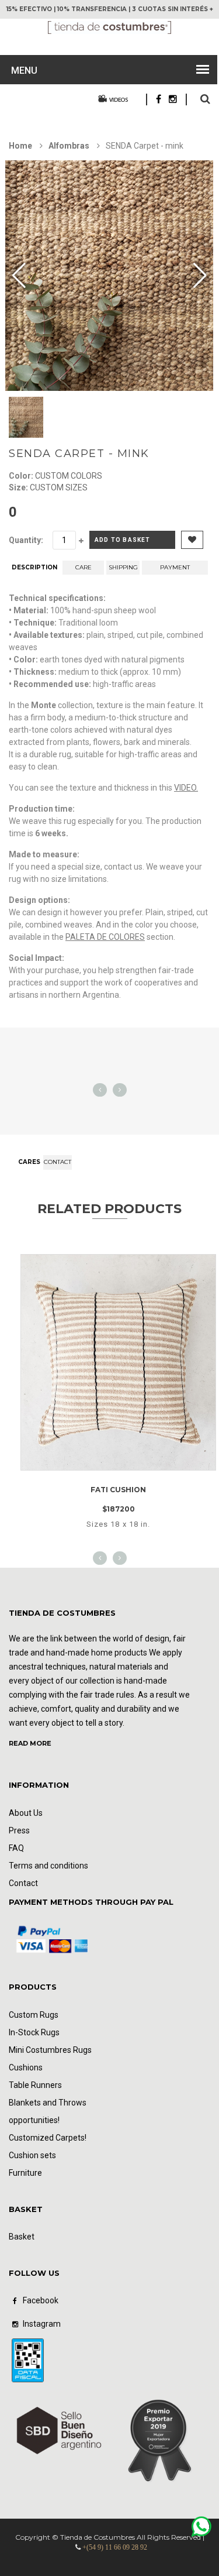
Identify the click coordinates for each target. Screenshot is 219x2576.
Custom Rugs (34, 2015)
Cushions (26, 2067)
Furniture (25, 2173)
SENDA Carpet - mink (79, 454)
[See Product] (118, 1265)
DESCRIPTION (34, 567)
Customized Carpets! (48, 2138)
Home (20, 146)
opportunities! (34, 2120)
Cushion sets (32, 2155)
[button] (200, 276)
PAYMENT (175, 567)
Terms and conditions (48, 1866)
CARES (29, 1162)
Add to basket (123, 540)
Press (19, 1830)
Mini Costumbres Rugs (50, 2050)
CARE (84, 567)
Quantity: (26, 540)
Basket (22, 2237)
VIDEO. (186, 788)
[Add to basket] (133, 1459)
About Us (26, 1813)
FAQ (16, 1848)
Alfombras (70, 146)
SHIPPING (123, 567)
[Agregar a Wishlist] (101, 1459)
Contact (58, 1162)
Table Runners (35, 2085)
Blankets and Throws (48, 2103)
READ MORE (30, 1743)
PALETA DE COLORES (105, 937)
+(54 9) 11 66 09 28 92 (115, 2547)
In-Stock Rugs (34, 2032)
